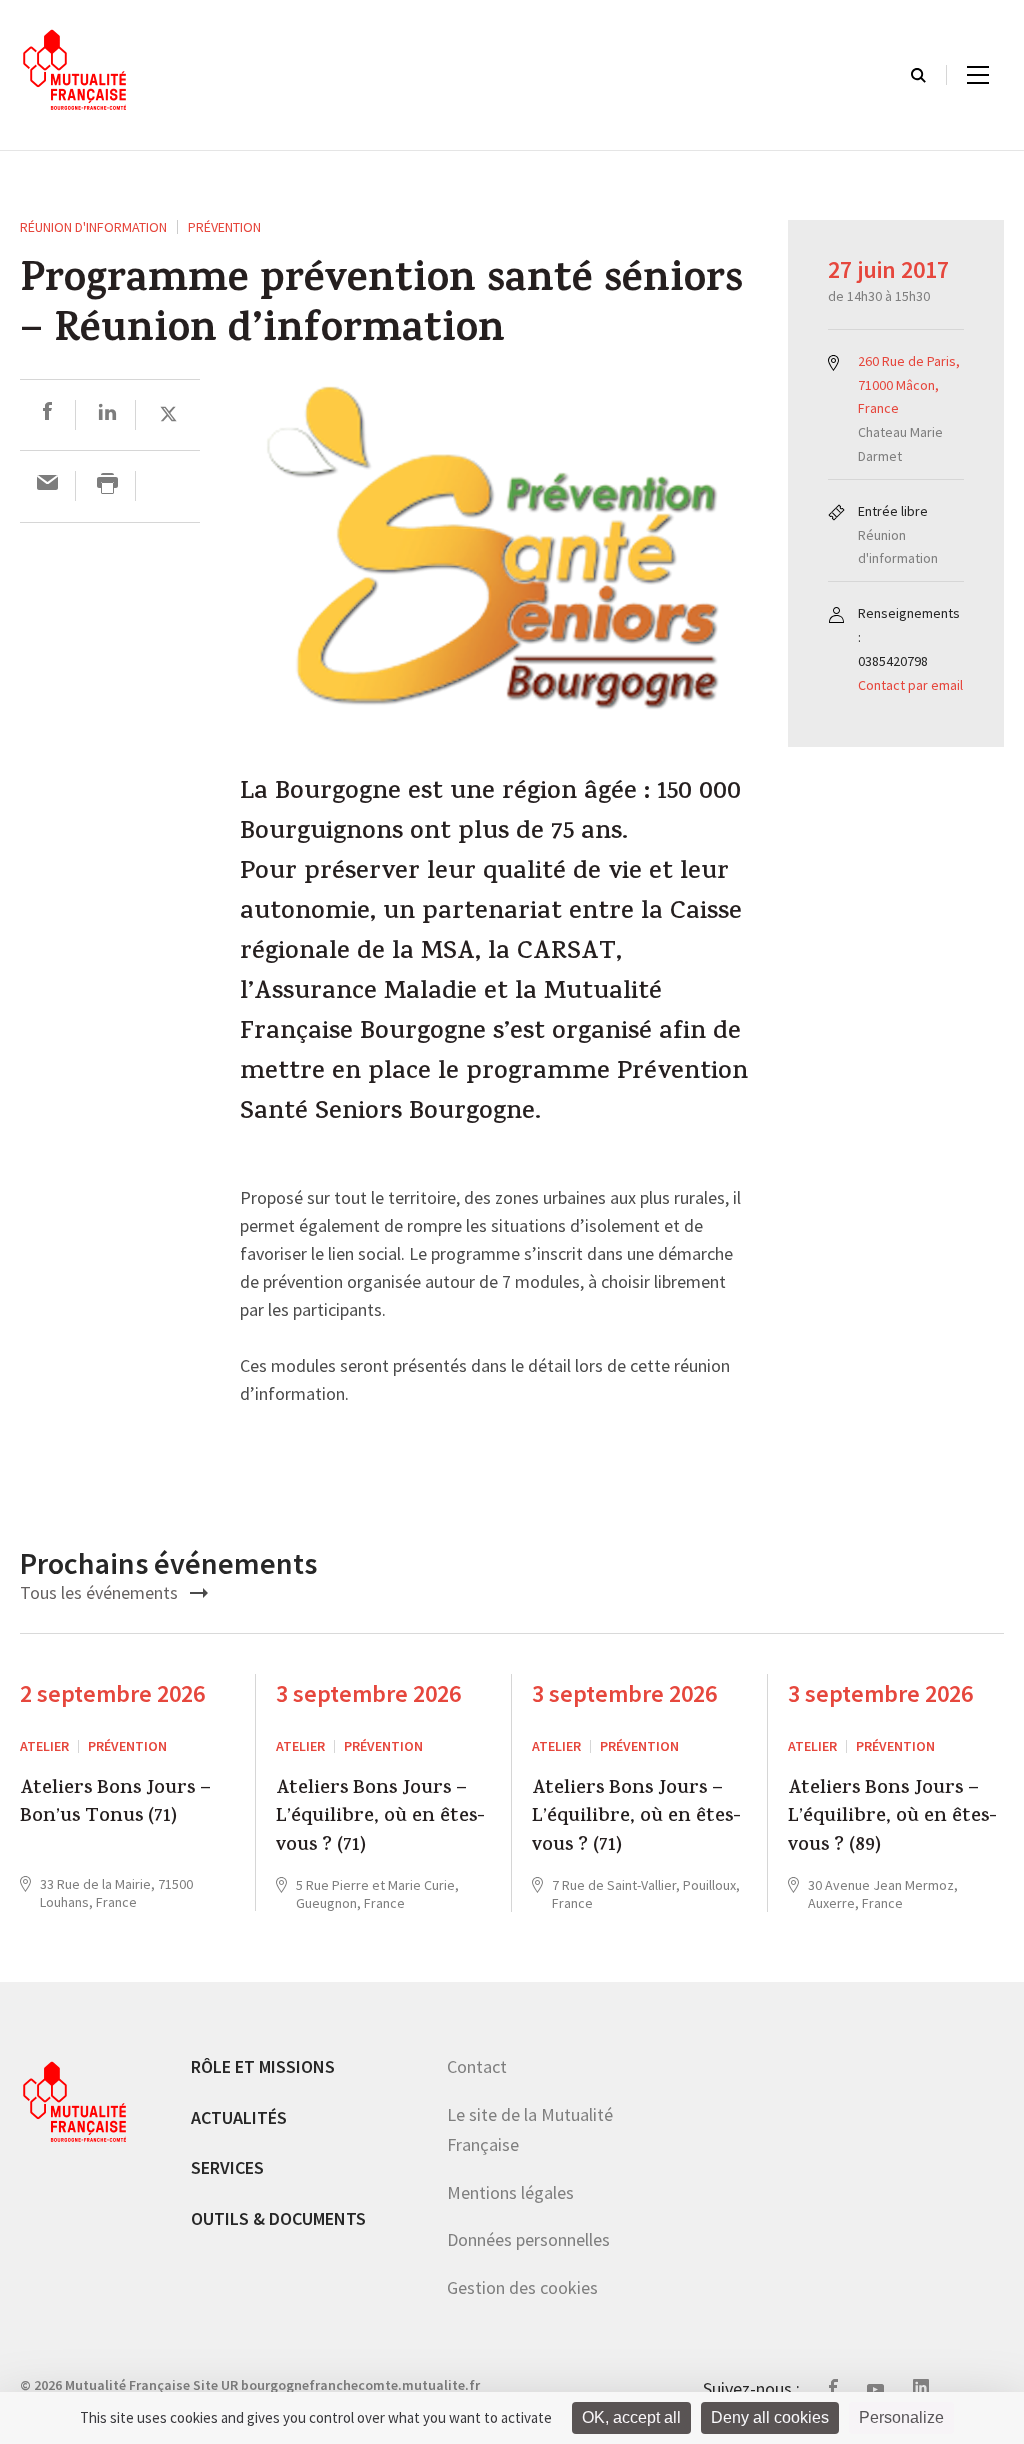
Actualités (239, 2117)
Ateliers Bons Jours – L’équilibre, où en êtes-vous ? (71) (380, 1818)
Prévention (224, 227)
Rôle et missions (263, 2066)
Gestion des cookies (522, 2287)
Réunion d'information (93, 227)
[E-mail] (47, 485)
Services (227, 2167)
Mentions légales (510, 2192)
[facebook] (47, 414)
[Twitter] (168, 414)
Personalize (901, 2417)
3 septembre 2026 (368, 1693)
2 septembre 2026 (112, 1693)
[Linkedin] (107, 414)
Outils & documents (278, 2218)
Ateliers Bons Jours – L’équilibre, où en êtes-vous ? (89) (892, 1818)
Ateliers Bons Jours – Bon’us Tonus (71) (115, 1804)
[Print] (107, 485)
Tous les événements (101, 1592)
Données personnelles (528, 2239)
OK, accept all (631, 2417)
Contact (477, 2066)
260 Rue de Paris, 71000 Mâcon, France (909, 385)
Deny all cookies (770, 2417)
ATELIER (44, 1746)
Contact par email (910, 685)
